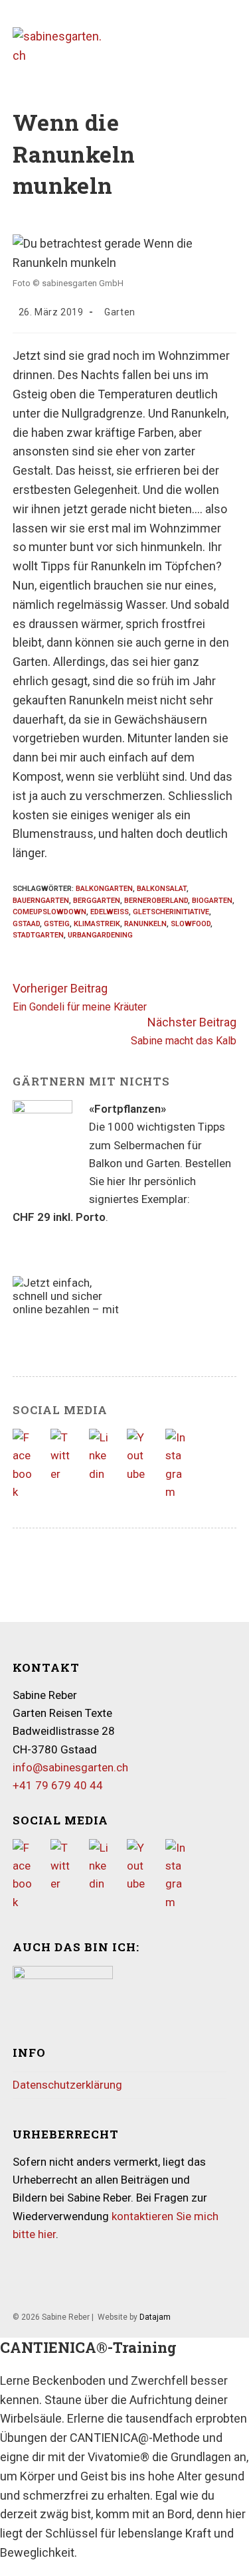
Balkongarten (104, 889)
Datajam (155, 2317)
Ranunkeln (145, 924)
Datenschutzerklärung (67, 2085)
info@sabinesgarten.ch (70, 1767)
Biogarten (212, 901)
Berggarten (97, 901)
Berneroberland (156, 901)
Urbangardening (100, 935)
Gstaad (26, 924)
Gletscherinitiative (171, 912)
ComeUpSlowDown (49, 912)
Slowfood (191, 924)
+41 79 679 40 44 (58, 1785)
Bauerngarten (41, 901)
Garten (120, 312)
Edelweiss (110, 912)
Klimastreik (97, 924)
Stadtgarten (38, 935)
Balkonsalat (162, 889)
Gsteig (57, 924)
